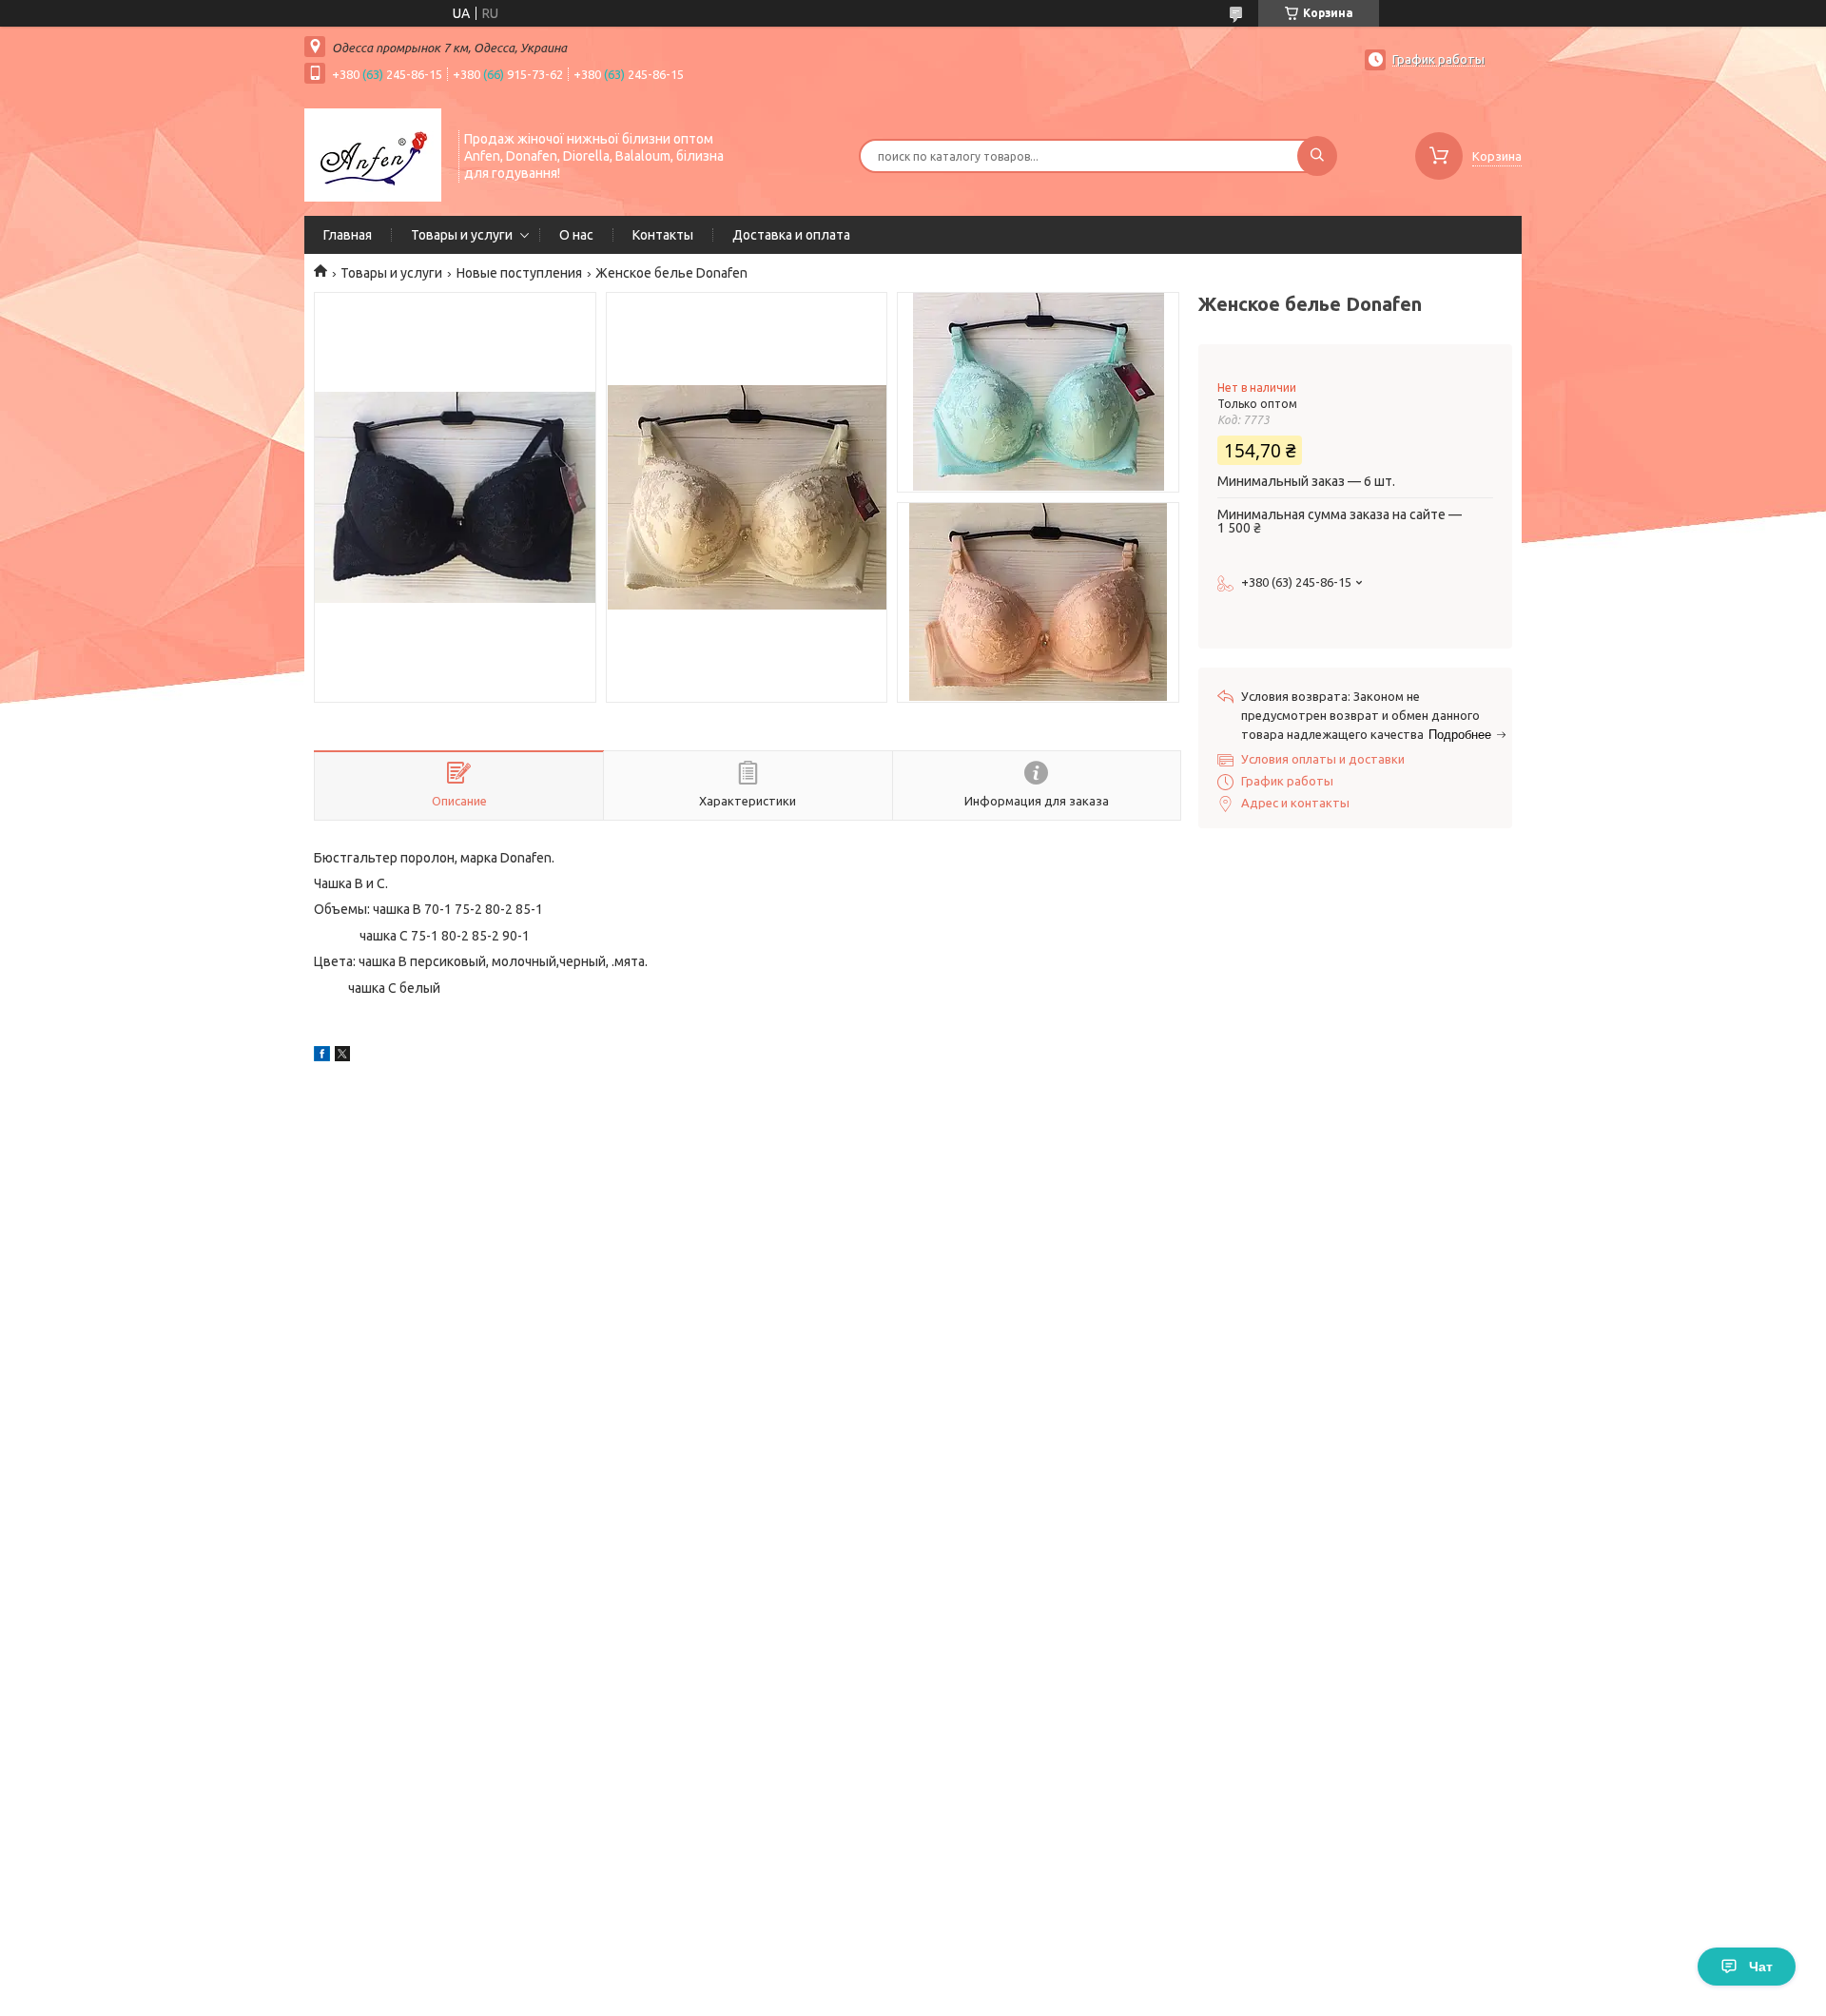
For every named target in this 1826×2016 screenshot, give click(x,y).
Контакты (663, 235)
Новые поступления (519, 273)
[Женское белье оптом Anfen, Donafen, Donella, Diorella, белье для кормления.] (373, 154)
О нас (576, 235)
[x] (342, 1056)
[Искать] (1317, 156)
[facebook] (322, 1056)
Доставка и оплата (791, 235)
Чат (1761, 1967)
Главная (348, 235)
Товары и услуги (462, 235)
